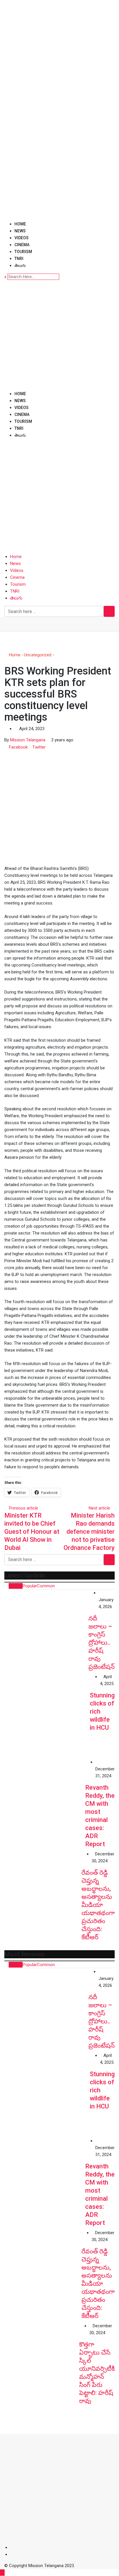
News (20, 231)
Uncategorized (38, 655)
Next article (99, 1508)
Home (20, 224)
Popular (30, 1586)
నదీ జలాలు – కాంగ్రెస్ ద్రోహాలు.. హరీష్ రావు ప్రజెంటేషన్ (102, 1643)
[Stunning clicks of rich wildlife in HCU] (47, 1716)
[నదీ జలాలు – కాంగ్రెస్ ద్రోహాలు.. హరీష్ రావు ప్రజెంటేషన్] (46, 1631)
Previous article (24, 1508)
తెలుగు (20, 265)
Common (46, 1586)
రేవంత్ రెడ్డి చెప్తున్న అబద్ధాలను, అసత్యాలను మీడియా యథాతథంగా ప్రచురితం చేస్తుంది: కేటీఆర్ (98, 1905)
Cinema (22, 245)
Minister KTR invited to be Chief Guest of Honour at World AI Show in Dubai (32, 1532)
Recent (16, 1586)
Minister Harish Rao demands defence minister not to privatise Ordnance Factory (89, 1532)
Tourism (23, 252)
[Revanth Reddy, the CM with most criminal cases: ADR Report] (45, 1799)
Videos (22, 238)
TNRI (19, 259)
